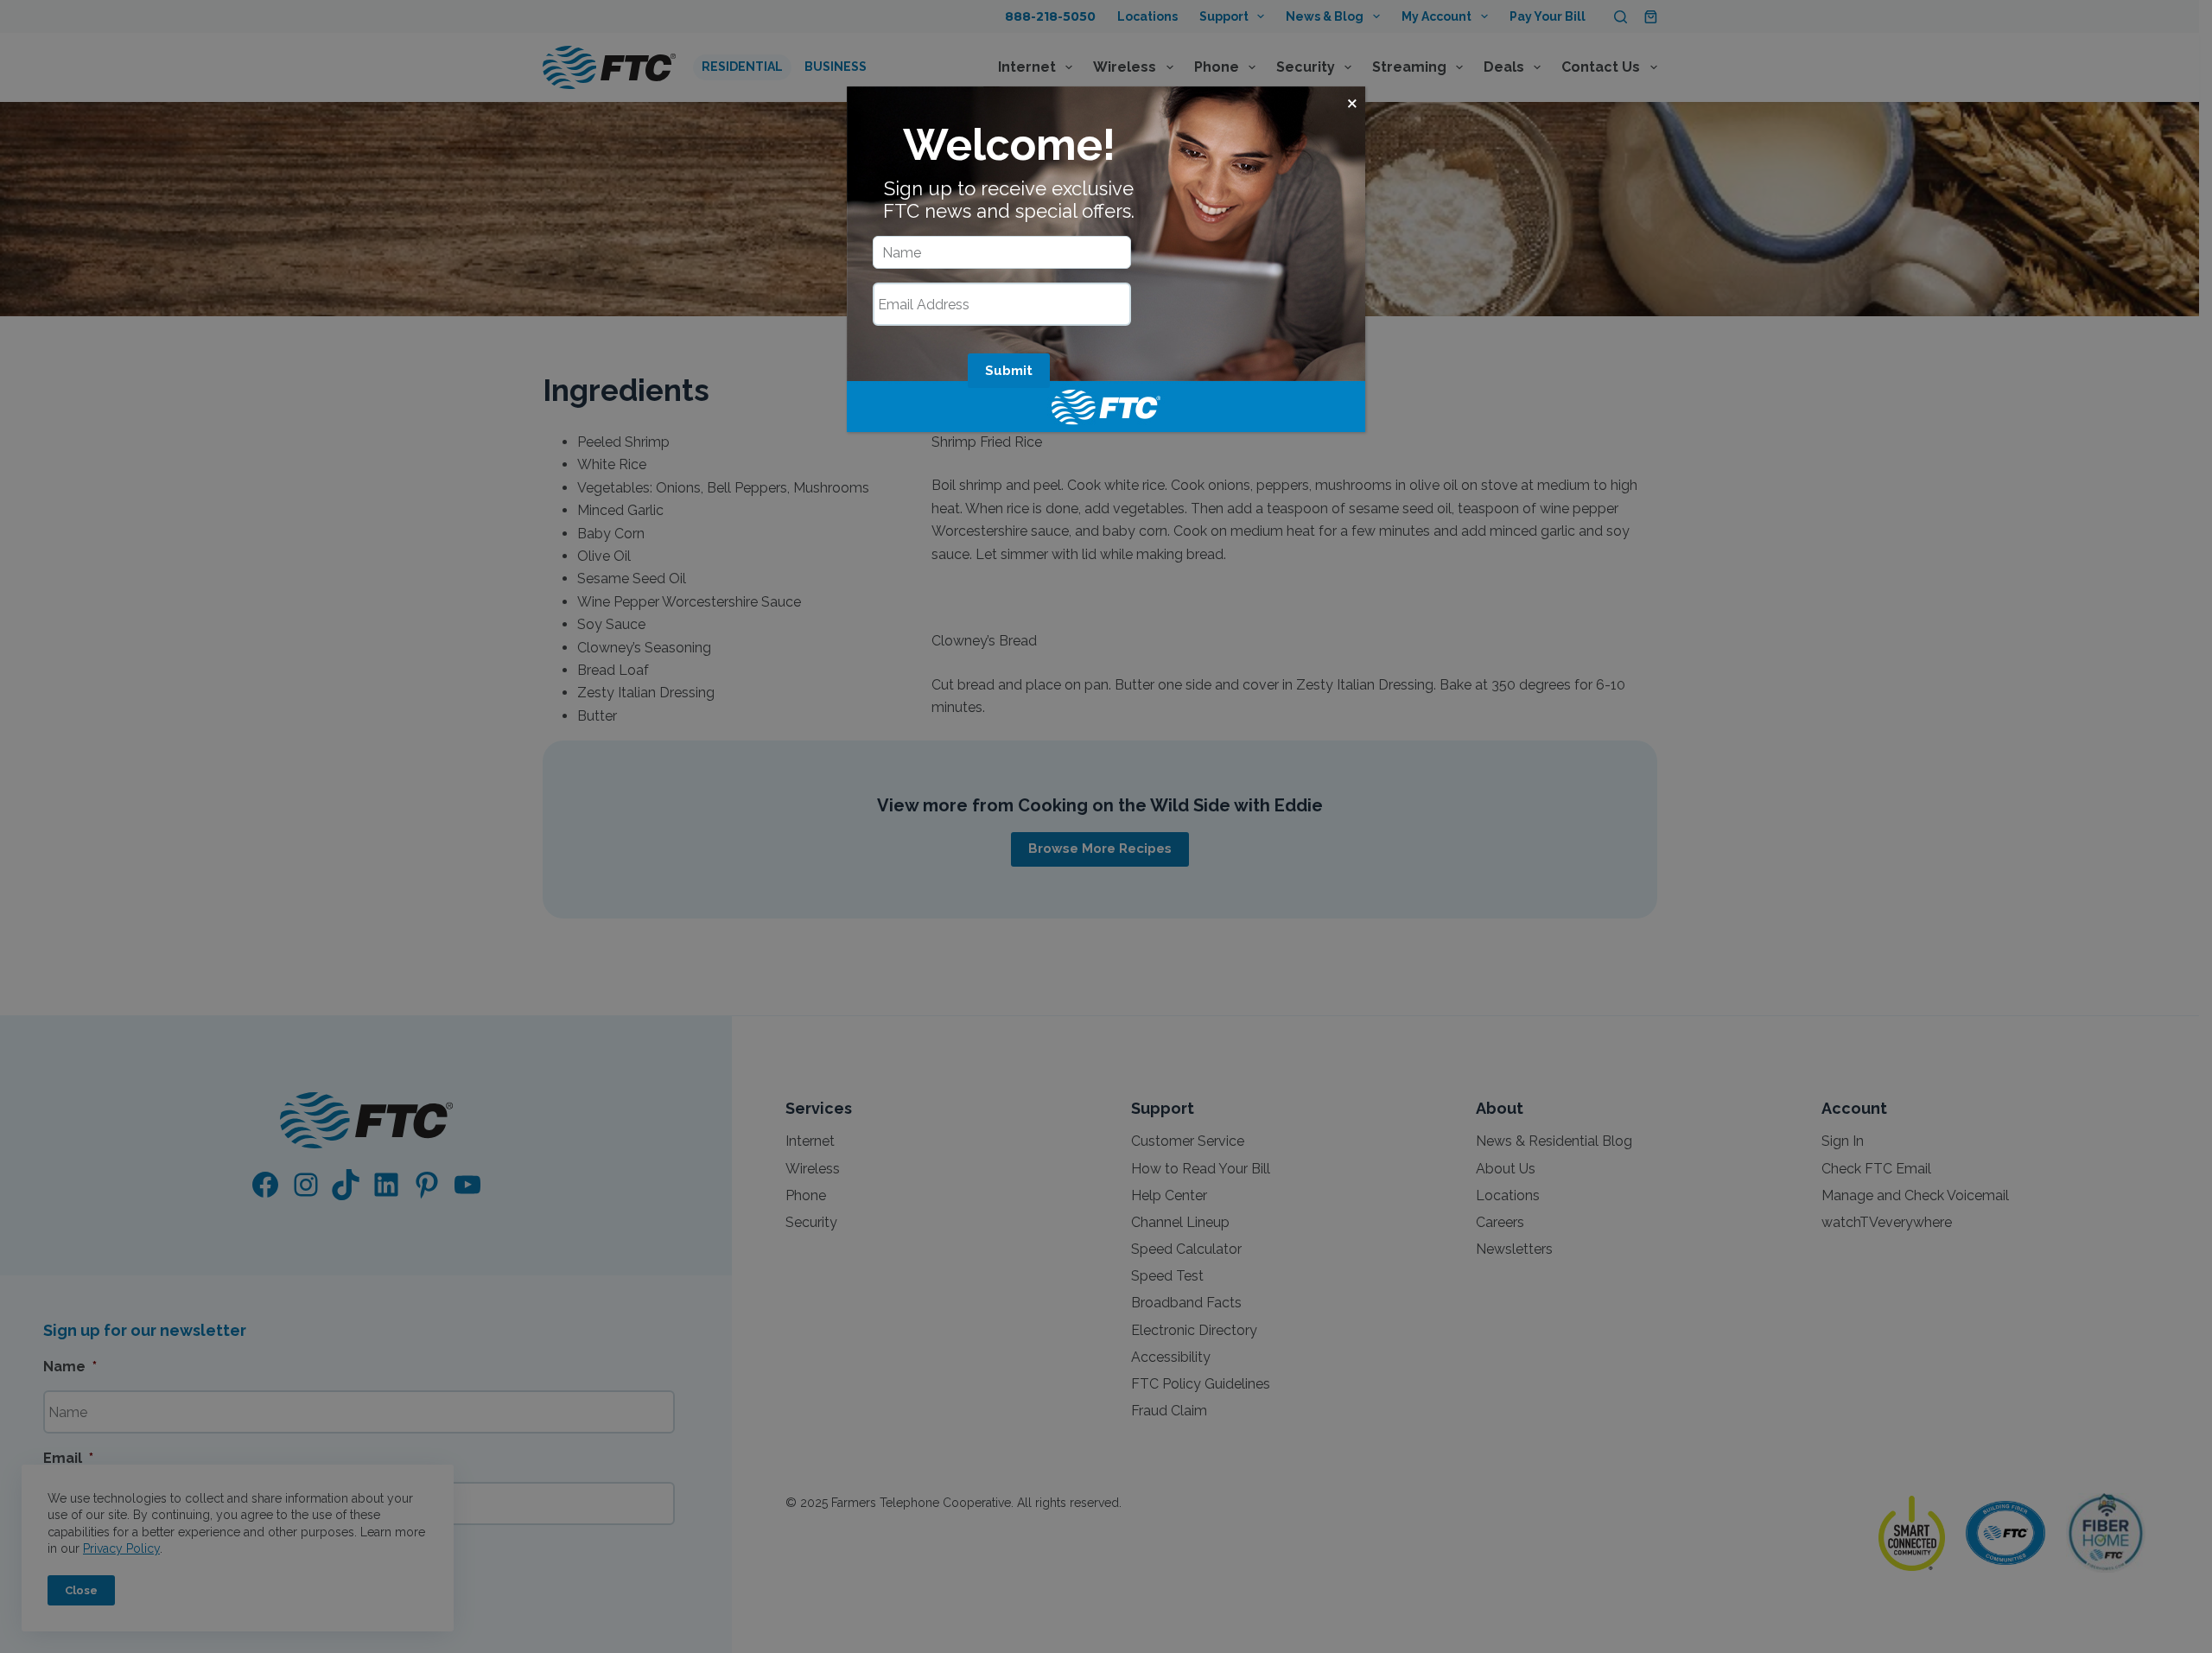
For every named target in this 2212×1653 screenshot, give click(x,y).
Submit (1009, 371)
